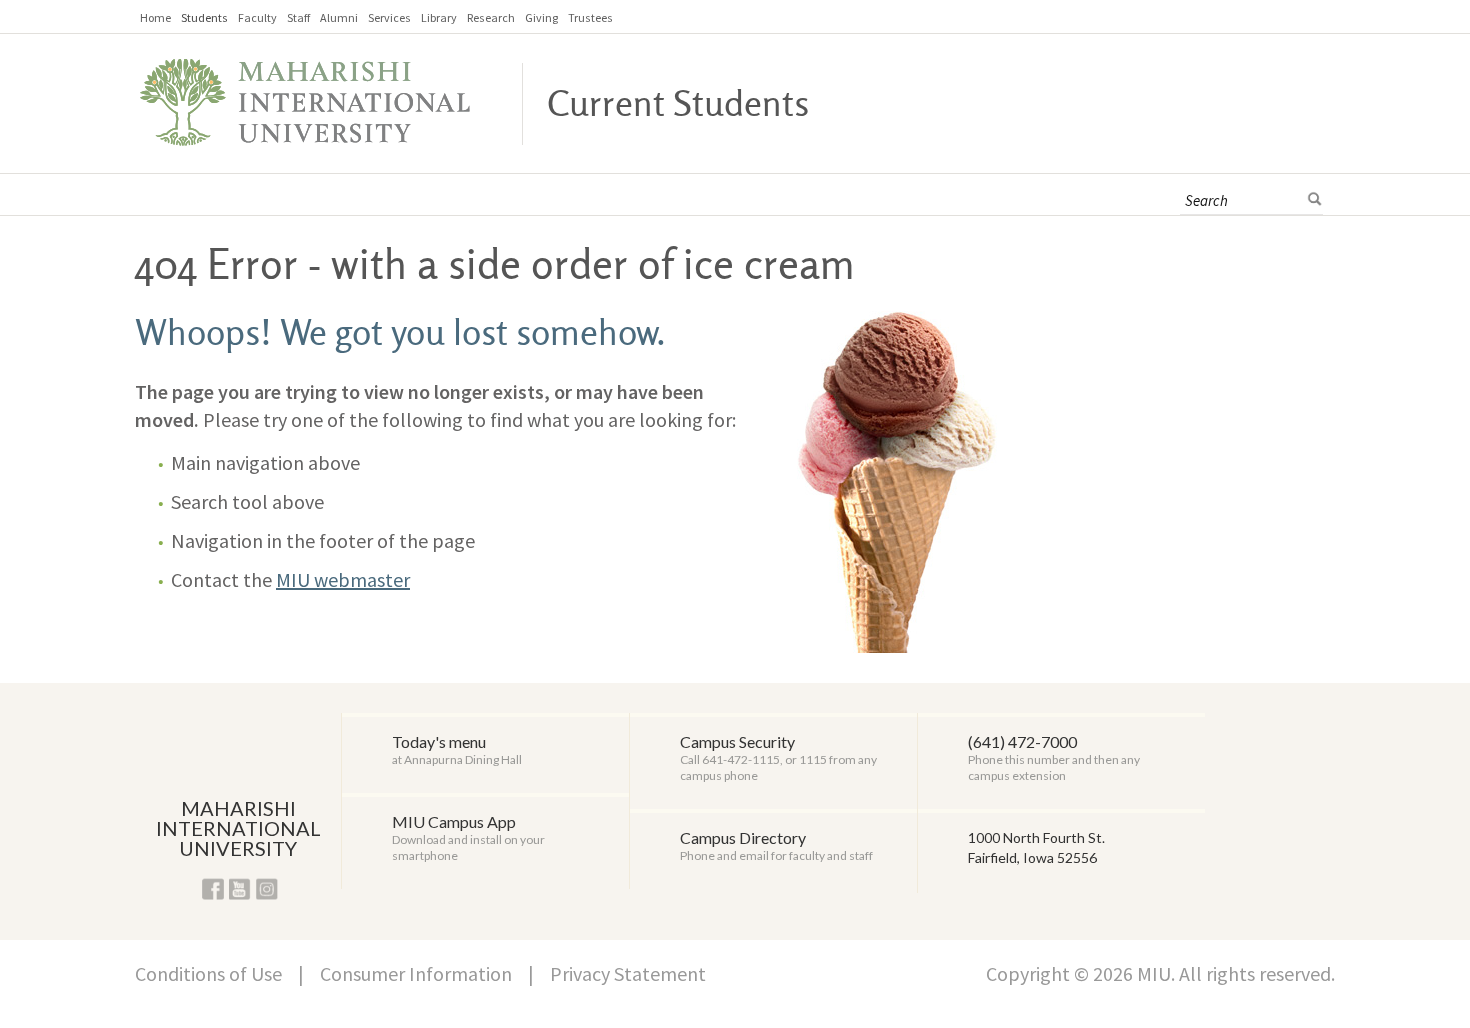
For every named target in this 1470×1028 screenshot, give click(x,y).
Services (389, 17)
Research (491, 17)
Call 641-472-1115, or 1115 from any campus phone (778, 757)
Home (155, 17)
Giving (541, 17)
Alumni (339, 17)
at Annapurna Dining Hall (457, 749)
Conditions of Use (208, 973)
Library (439, 17)
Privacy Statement (628, 973)
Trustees (590, 17)
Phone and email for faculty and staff (776, 845)
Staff (298, 17)
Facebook (213, 889)
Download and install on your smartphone (468, 837)
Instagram (267, 889)
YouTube (240, 889)
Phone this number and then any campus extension (1054, 757)
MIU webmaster (343, 579)
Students (204, 17)
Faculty (257, 17)
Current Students (678, 105)
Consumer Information (416, 973)
